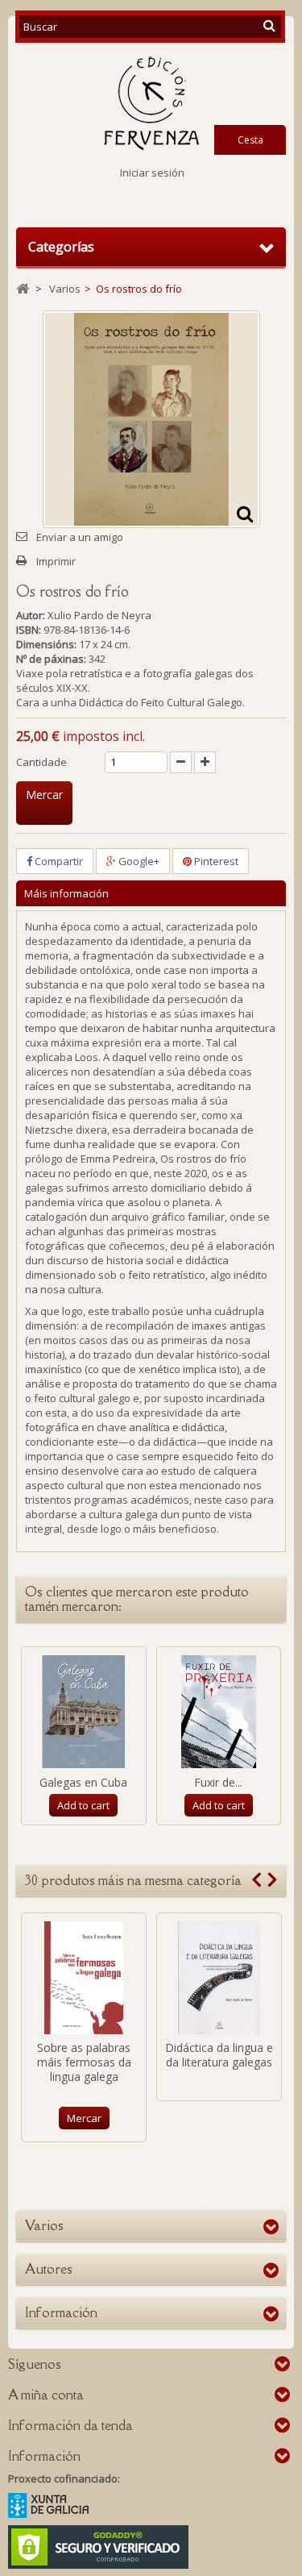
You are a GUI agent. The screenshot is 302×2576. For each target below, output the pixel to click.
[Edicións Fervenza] (151, 104)
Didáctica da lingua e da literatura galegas (219, 2055)
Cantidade (41, 762)
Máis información (66, 893)
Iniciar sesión (152, 173)
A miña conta (46, 2395)
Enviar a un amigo (80, 537)
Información (61, 2312)
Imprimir (56, 561)
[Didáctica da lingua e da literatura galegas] (219, 1978)
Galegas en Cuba (83, 1782)
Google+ (138, 861)
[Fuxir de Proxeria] (219, 1712)
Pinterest (215, 861)
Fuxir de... (218, 1782)
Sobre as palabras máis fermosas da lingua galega (84, 2062)
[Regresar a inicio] (23, 289)
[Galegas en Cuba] (84, 1712)
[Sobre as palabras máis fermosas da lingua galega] (84, 1978)
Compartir (58, 861)
